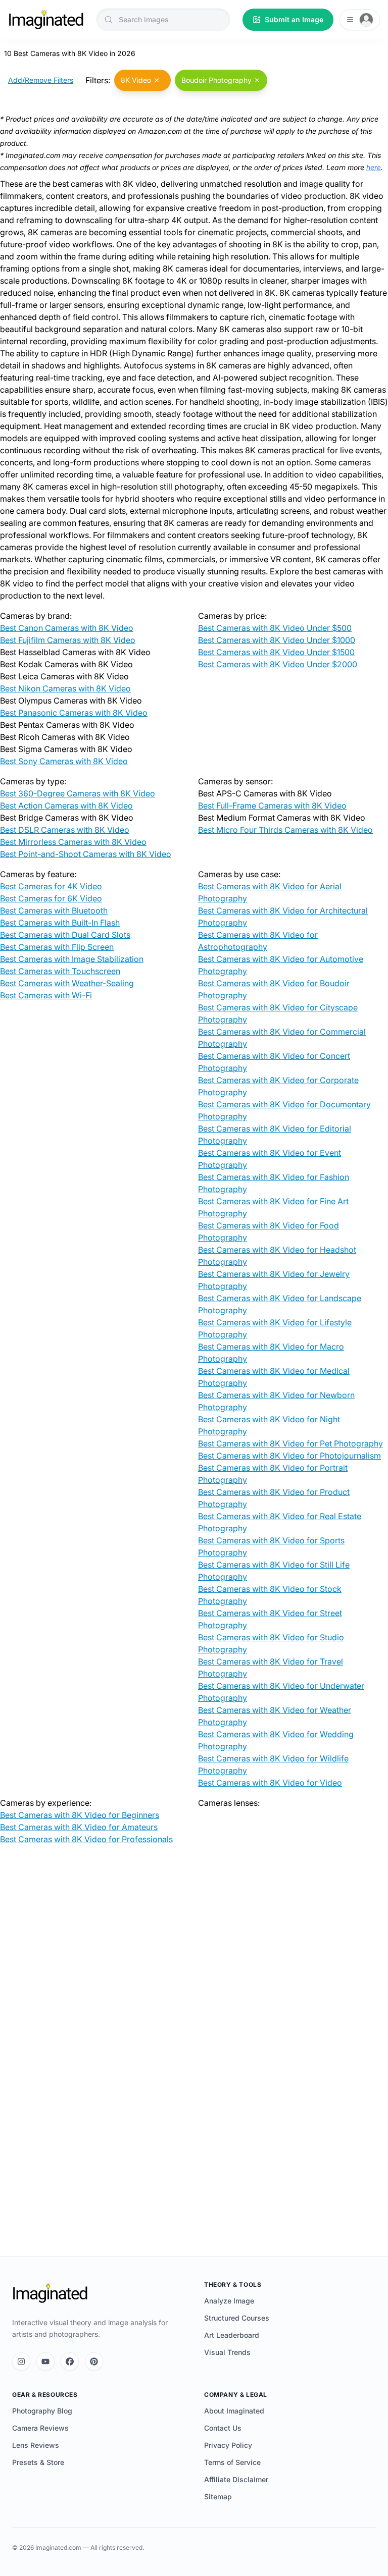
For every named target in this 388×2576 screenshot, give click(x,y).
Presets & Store (38, 2462)
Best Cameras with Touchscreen (60, 971)
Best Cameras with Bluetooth (54, 910)
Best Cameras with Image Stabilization (72, 959)
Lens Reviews (36, 2445)
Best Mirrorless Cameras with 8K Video (73, 842)
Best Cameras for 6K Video (51, 898)
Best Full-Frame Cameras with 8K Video (272, 806)
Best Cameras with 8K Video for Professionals (86, 1839)
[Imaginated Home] (50, 2293)
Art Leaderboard (232, 2335)
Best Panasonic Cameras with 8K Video (74, 713)
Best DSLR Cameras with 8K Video (65, 830)
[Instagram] (21, 2362)
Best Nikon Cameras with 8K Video (65, 688)
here (374, 167)
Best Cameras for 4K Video (51, 886)
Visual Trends (227, 2352)
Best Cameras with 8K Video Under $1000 (277, 640)
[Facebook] (70, 2362)
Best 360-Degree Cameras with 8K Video (78, 793)
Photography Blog (42, 2411)
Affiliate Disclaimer (236, 2479)
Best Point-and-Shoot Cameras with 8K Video (86, 854)
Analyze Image (229, 2301)
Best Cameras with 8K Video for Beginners (80, 1815)
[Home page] (46, 20)
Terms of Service (232, 2462)
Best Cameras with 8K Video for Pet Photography (290, 1443)
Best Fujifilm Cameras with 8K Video (68, 640)
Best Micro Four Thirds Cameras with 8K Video (285, 830)
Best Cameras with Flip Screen (57, 947)
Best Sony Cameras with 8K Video (64, 761)
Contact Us (223, 2428)
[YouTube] (45, 2362)
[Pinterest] (94, 2362)
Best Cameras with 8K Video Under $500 (275, 628)
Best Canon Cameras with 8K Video (67, 628)
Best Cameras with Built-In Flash (60, 923)
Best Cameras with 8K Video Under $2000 (278, 664)
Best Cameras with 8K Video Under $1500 (276, 652)
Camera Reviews (40, 2428)
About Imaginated (234, 2411)
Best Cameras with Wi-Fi (46, 995)
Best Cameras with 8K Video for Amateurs (79, 1827)
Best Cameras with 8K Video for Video (270, 1783)
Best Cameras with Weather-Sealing (67, 983)
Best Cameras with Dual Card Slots (65, 935)
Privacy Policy (228, 2445)
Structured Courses (237, 2318)
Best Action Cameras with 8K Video (66, 806)
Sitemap (218, 2497)
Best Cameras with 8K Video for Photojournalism (289, 1456)
